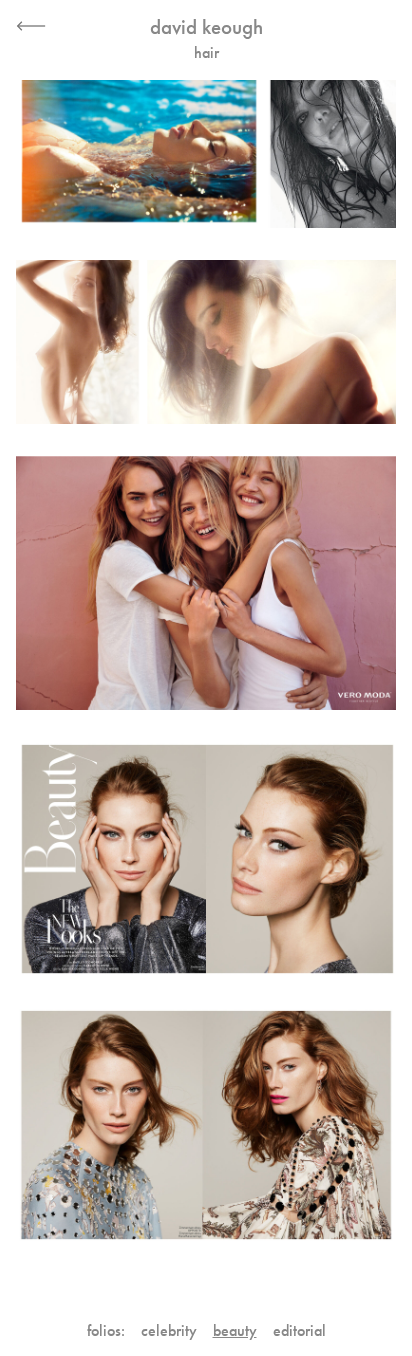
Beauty (235, 1330)
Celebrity (169, 1330)
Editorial (299, 1330)
